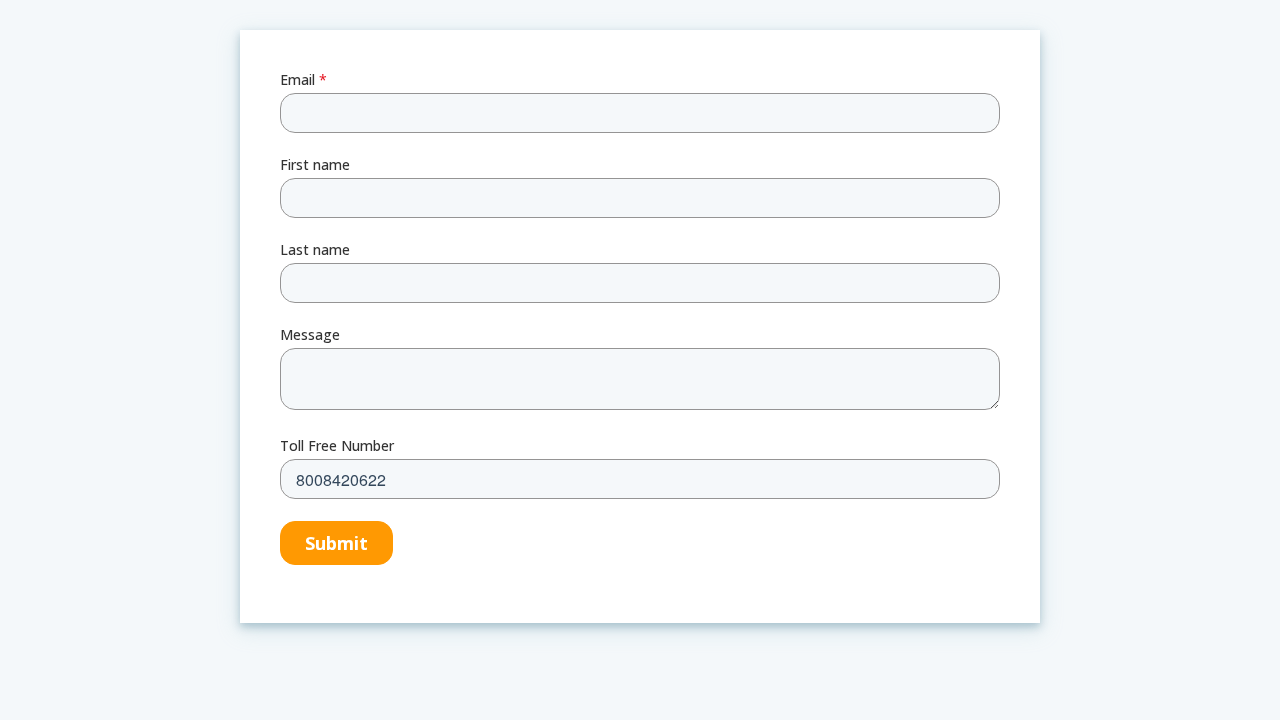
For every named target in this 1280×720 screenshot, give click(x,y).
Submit (336, 543)
